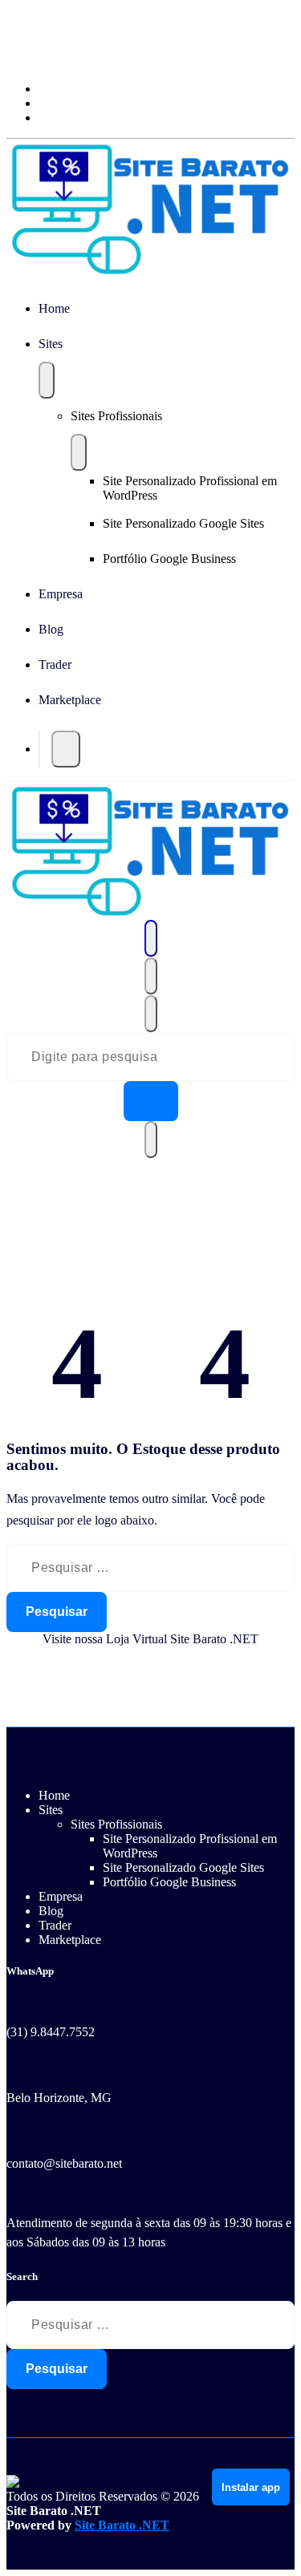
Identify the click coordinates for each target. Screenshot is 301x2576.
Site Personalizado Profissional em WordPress (190, 488)
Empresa (61, 594)
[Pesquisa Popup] (66, 749)
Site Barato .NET (122, 2525)
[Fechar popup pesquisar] (151, 1140)
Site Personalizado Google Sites (183, 523)
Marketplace (70, 700)
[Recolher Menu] (151, 938)
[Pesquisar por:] (150, 1568)
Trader (55, 664)
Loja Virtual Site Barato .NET (182, 1639)
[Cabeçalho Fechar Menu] (151, 976)
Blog (51, 629)
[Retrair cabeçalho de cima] (151, 1014)
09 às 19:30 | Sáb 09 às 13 (73, 58)
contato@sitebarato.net (64, 2163)
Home (54, 308)
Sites (51, 344)
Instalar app (251, 2487)
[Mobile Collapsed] (47, 380)
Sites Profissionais (116, 416)
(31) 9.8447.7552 (51, 2032)
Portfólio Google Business (169, 559)
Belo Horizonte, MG (59, 2098)
